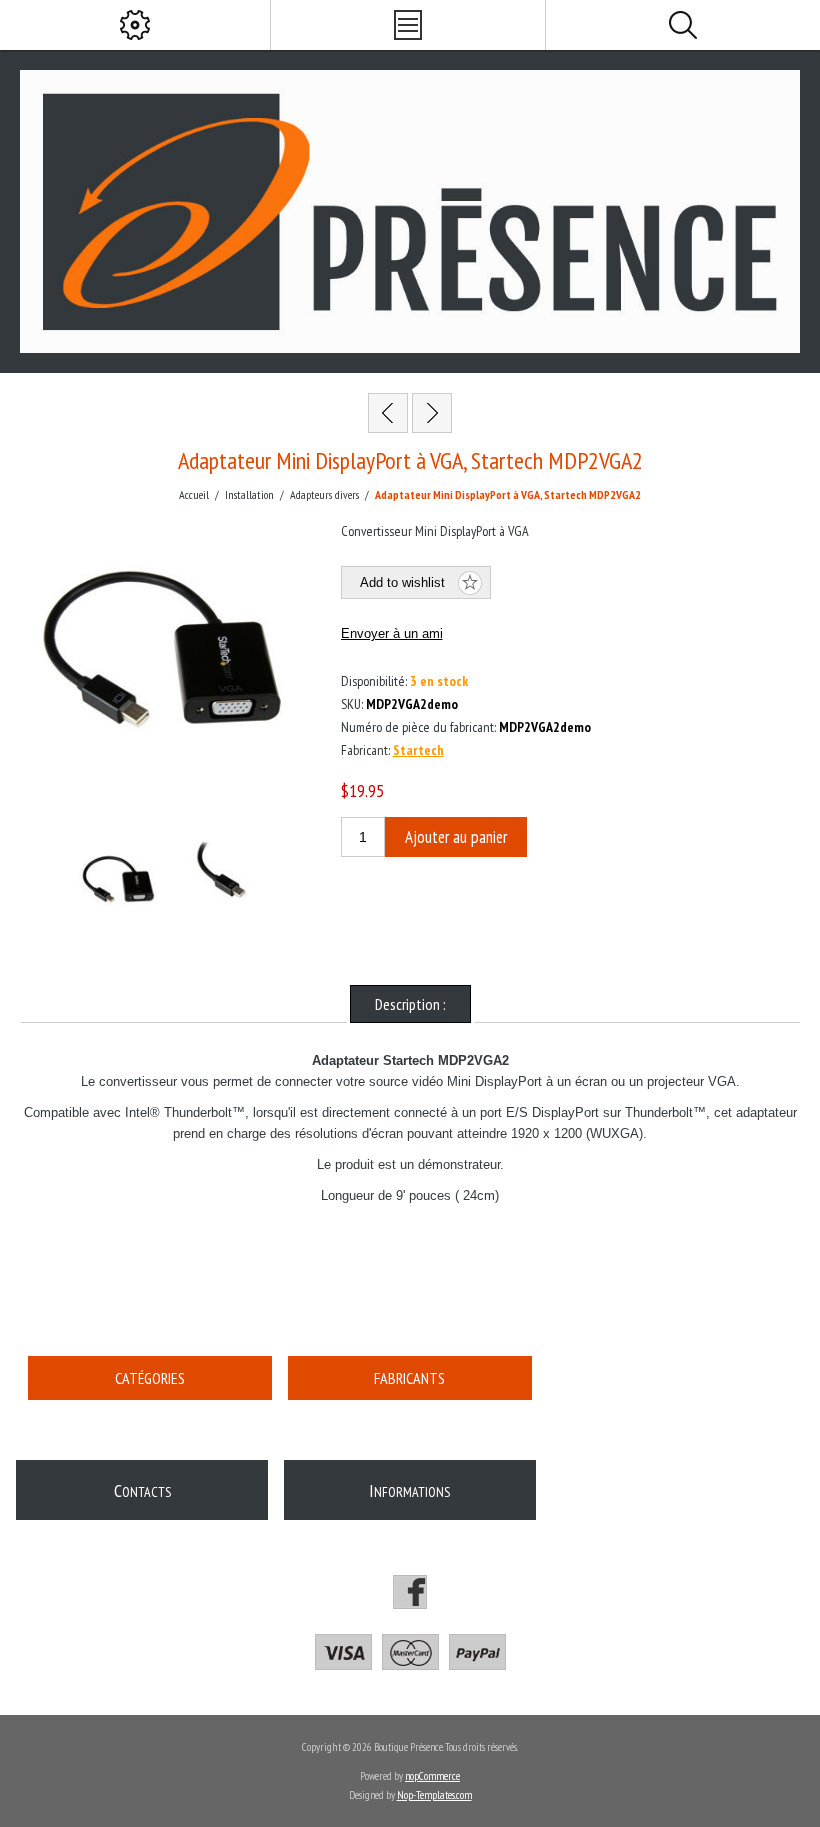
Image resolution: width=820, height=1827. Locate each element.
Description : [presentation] (410, 1004)
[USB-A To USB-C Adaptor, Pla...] (388, 413)
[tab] (410, 1004)
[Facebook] (410, 1592)
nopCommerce (432, 1776)
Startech (418, 750)
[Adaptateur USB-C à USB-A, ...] (432, 413)
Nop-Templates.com (434, 1795)
